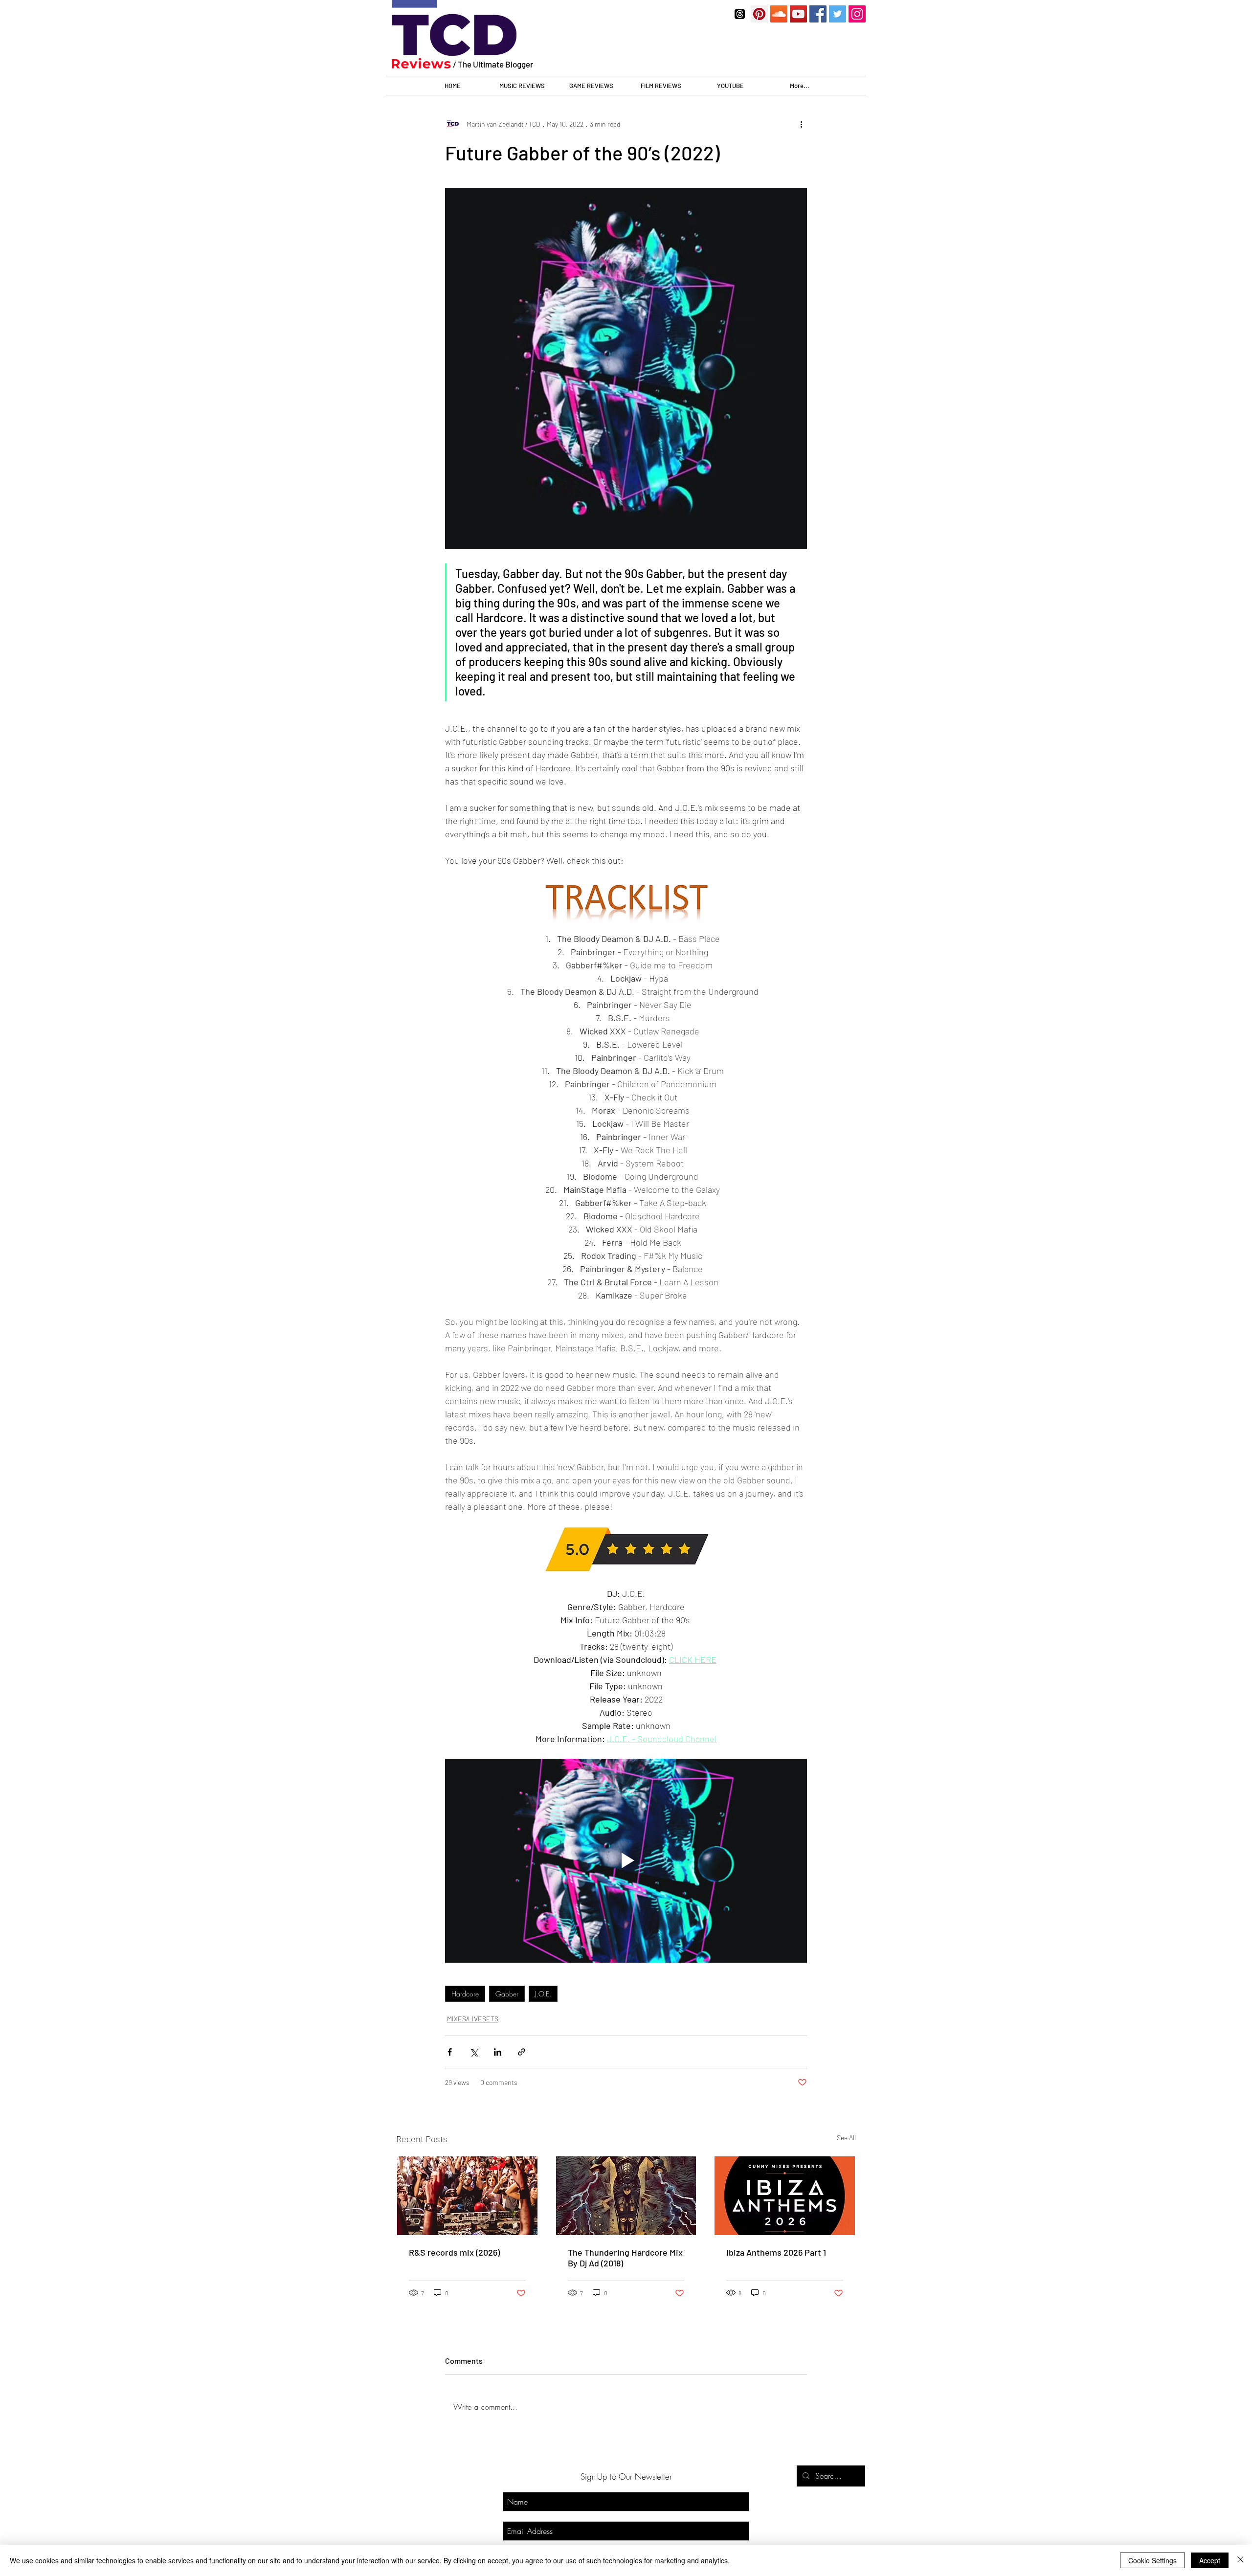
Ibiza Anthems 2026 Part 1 (776, 2252)
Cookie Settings (1152, 2560)
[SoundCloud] (779, 14)
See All (846, 2138)
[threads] (740, 14)
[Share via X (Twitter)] (474, 2052)
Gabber (507, 1994)
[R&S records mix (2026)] (467, 2196)
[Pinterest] (759, 14)
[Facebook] (818, 14)
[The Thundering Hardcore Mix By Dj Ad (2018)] (626, 2196)
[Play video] (626, 1860)
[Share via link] (522, 2052)
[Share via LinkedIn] (498, 2052)
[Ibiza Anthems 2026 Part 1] (785, 2196)
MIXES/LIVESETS (473, 2019)
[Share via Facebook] (450, 2052)
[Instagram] (857, 14)
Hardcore (465, 1994)
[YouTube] (798, 14)
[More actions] (801, 124)
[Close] (1240, 2560)
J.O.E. (543, 1994)
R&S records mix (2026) (454, 2252)
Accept (1210, 2560)
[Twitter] (838, 14)
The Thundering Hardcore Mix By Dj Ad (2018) (625, 2258)
